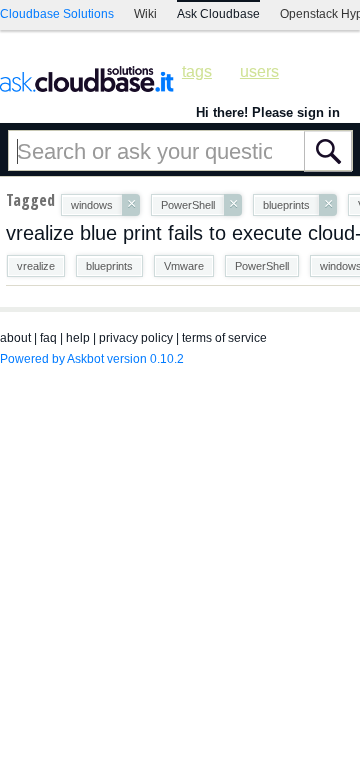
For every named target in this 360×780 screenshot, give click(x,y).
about (15, 338)
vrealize (36, 266)
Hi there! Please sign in (268, 112)
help (78, 338)
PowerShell (262, 266)
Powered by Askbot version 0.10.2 (92, 359)
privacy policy (136, 338)
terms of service (224, 338)
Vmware (184, 266)
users (259, 71)
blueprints (109, 266)
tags (197, 71)
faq (48, 338)
